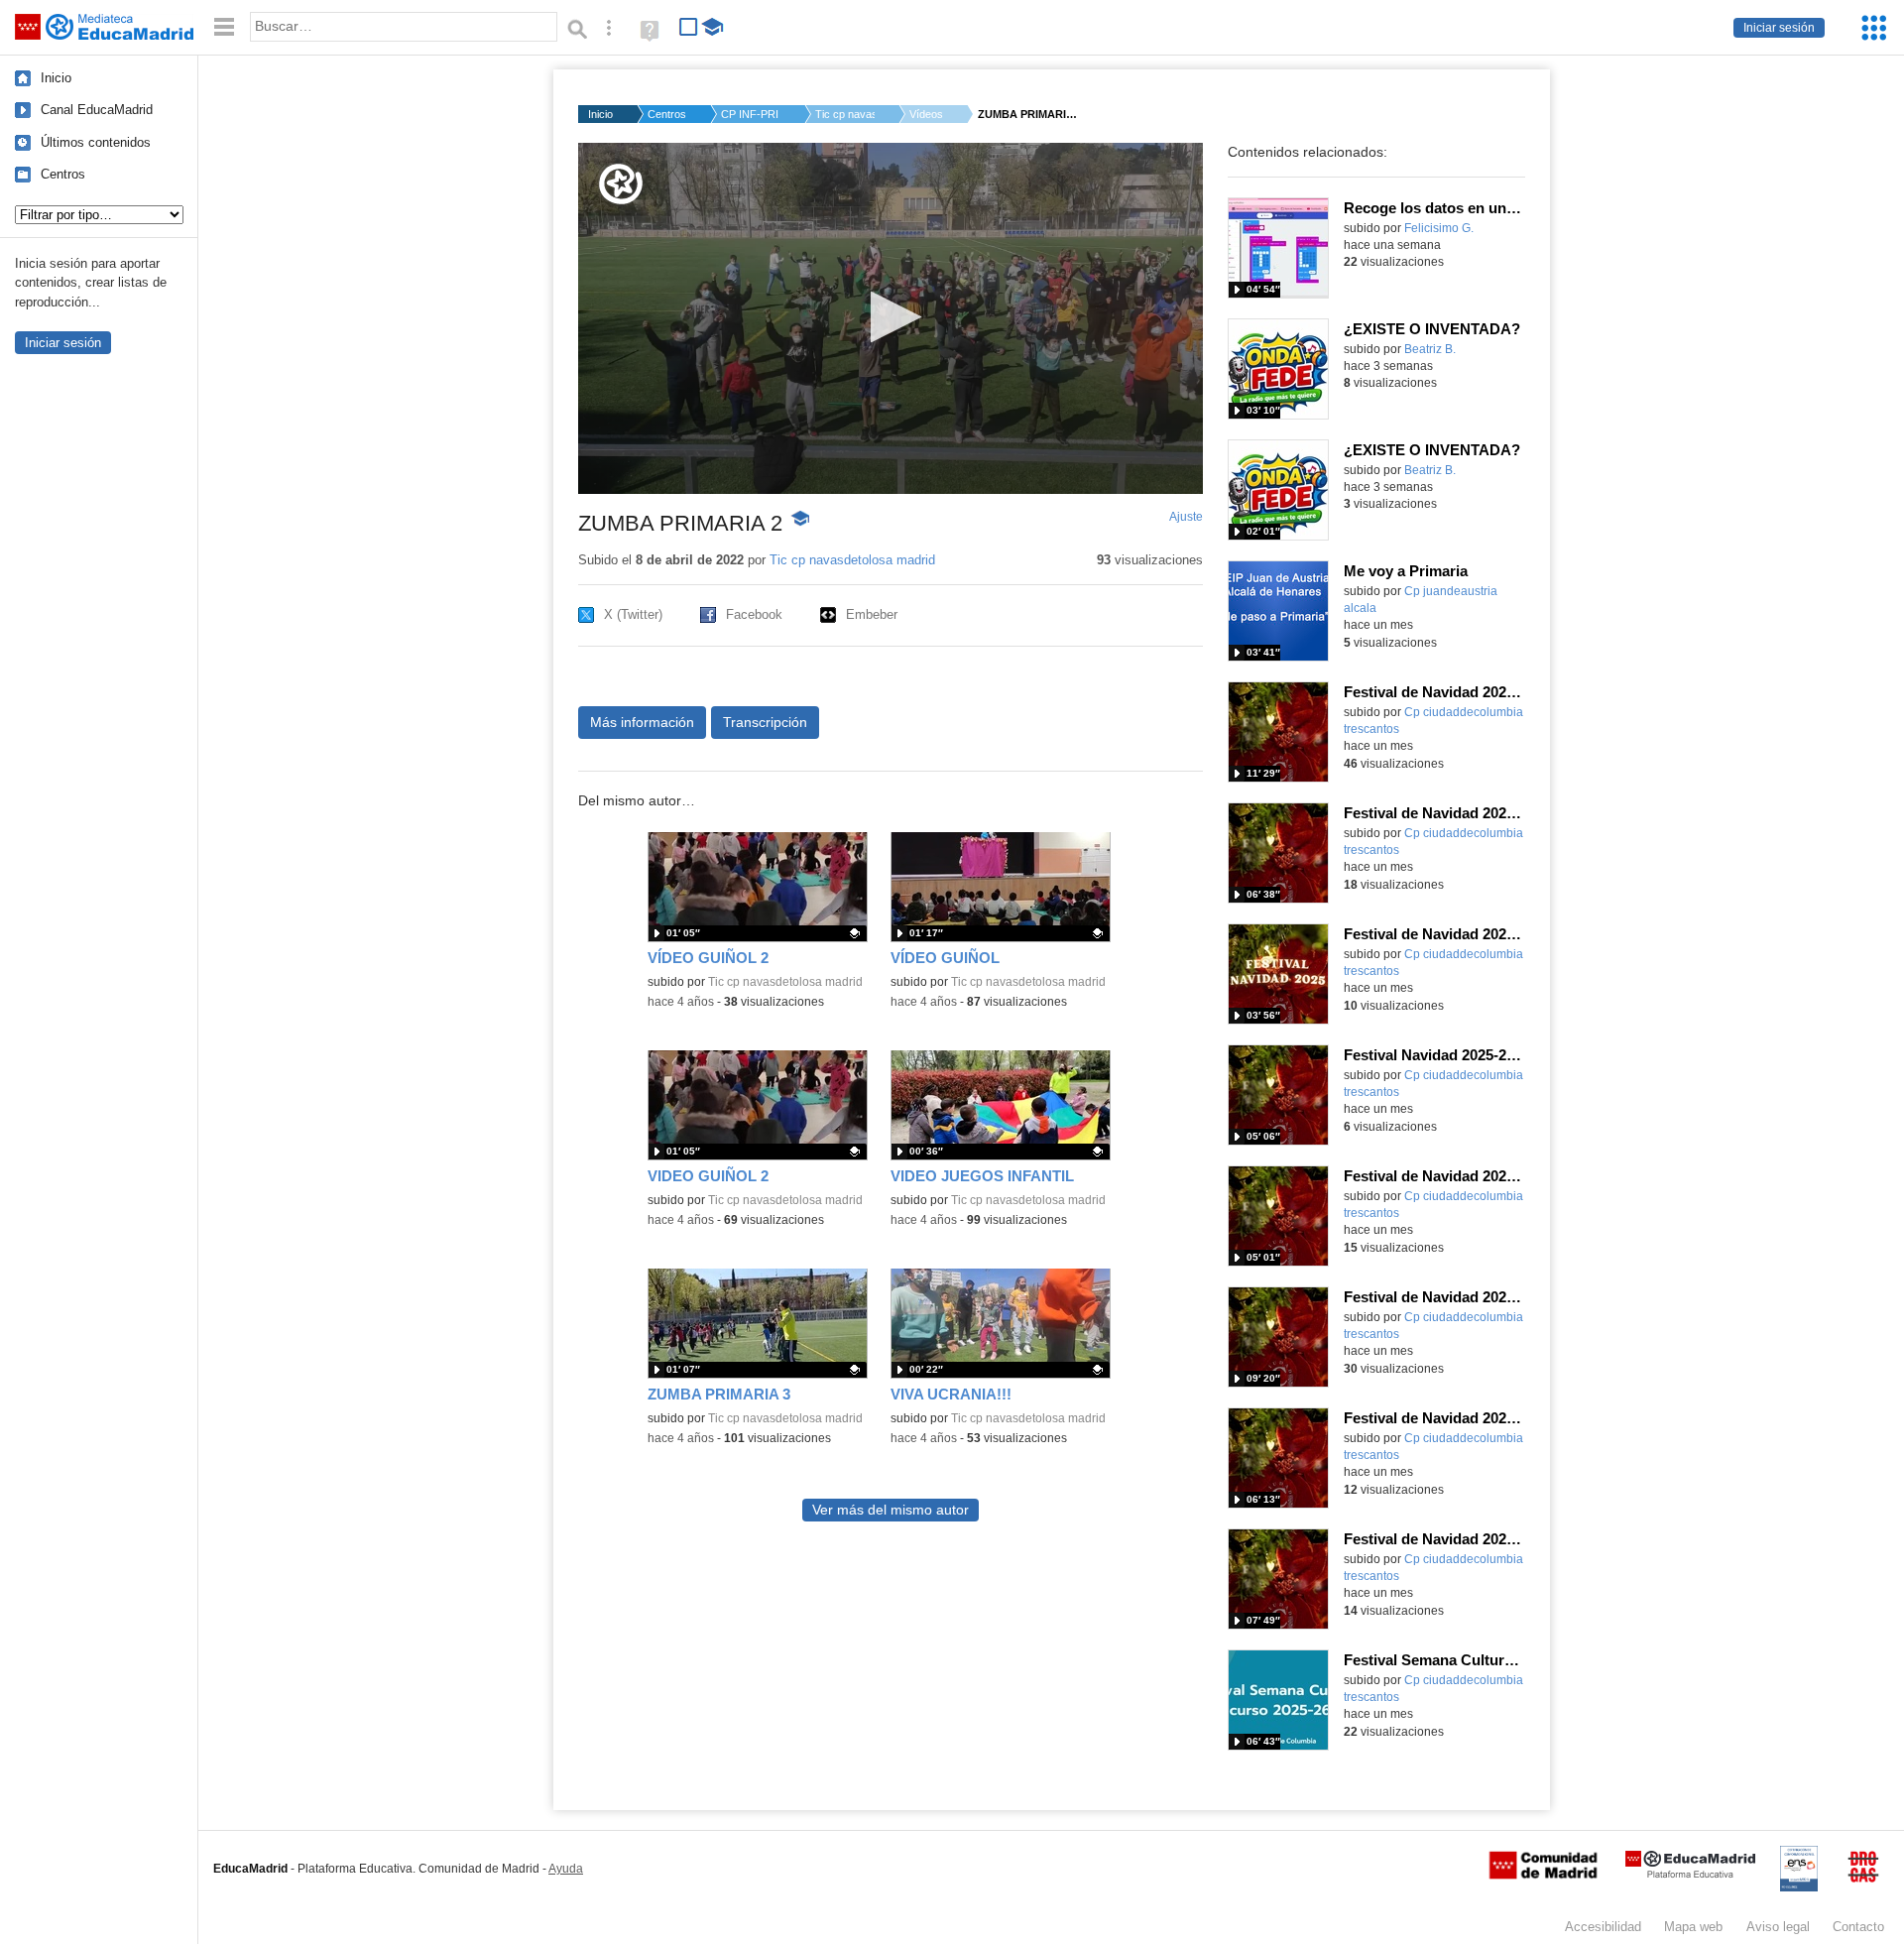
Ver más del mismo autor (891, 1510)
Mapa (1693, 1927)
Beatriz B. (1430, 349)
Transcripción (765, 722)
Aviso (1778, 1927)
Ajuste (1186, 517)
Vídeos (926, 114)
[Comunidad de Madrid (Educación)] (1543, 1875)
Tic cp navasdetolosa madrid (852, 560)
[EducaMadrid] (1690, 1874)
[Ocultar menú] (224, 27)
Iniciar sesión (1779, 28)
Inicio (56, 78)
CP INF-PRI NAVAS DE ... (751, 114)
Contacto (1858, 1927)
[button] (890, 317)
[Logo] (621, 184)
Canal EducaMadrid (97, 110)
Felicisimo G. (1439, 228)
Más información (642, 722)
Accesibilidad (1603, 1927)
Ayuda (566, 1869)
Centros (63, 174)
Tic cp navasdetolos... (845, 114)
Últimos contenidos (96, 142)
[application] (891, 318)
